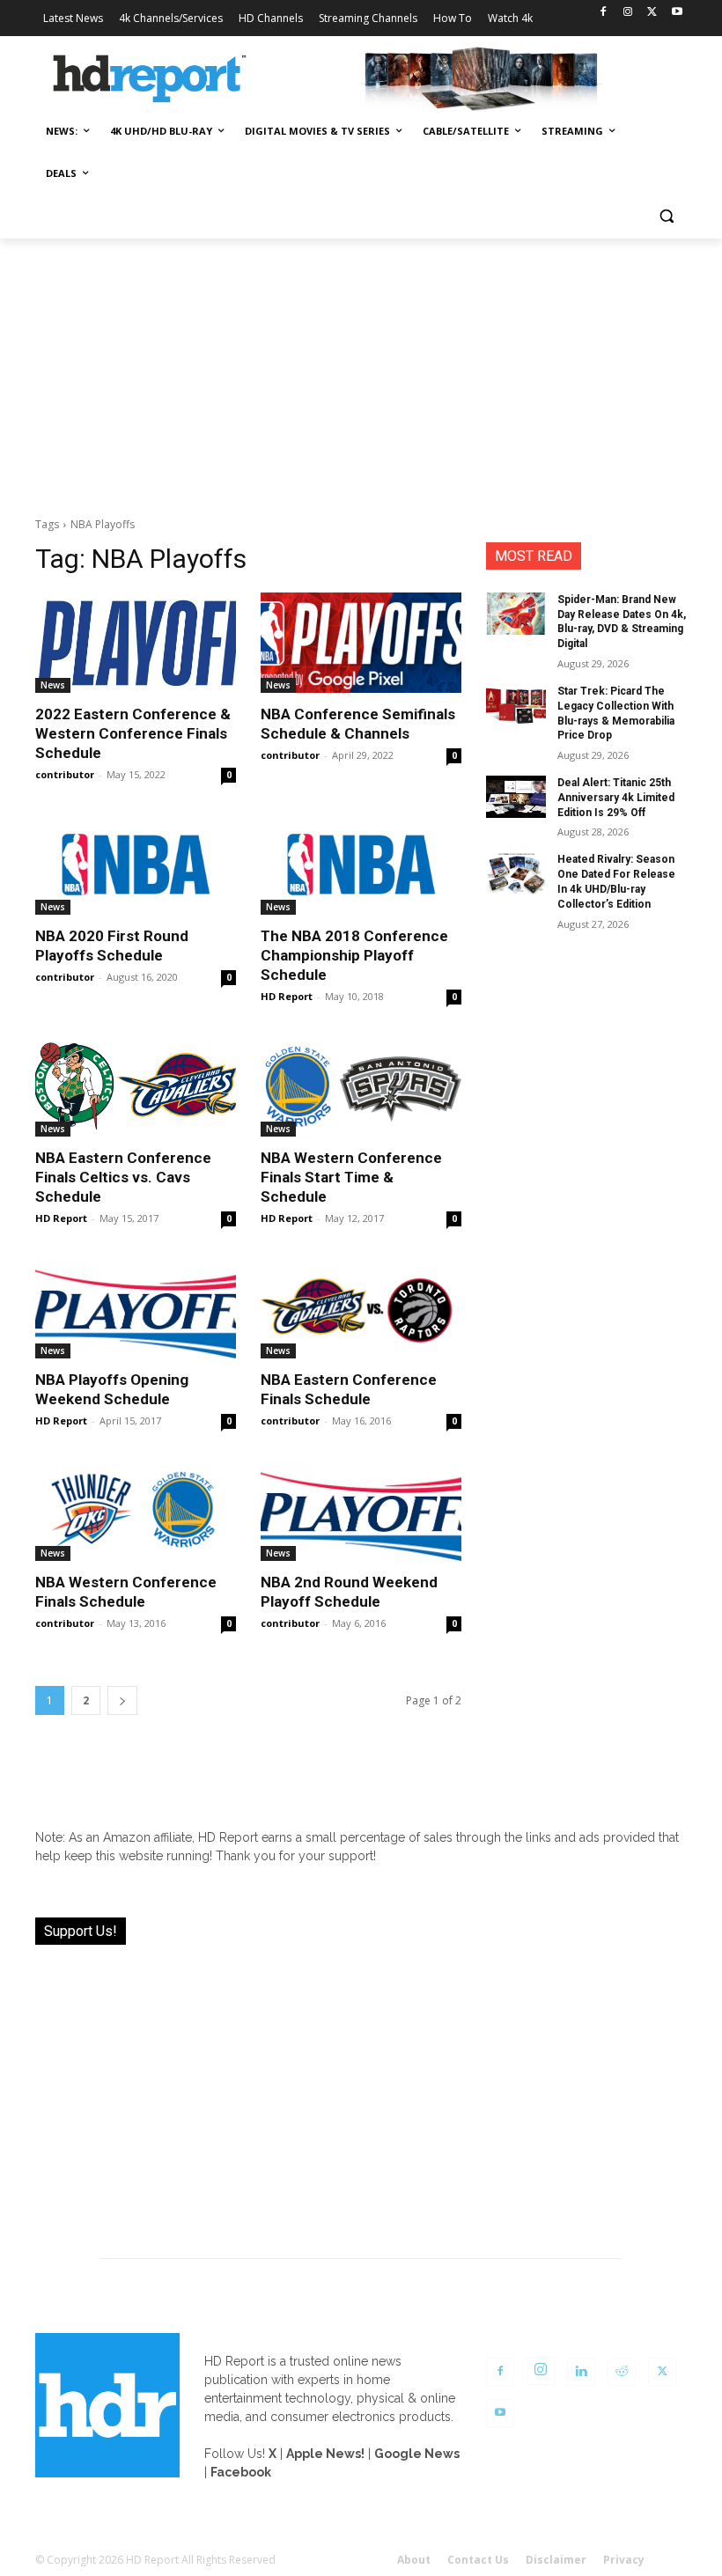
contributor (65, 774)
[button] (666, 216)
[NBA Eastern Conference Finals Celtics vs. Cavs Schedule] (136, 1086)
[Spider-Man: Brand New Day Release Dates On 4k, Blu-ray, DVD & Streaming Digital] (516, 614)
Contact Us (478, 2560)
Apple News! (325, 2454)
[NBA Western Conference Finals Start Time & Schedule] (361, 1086)
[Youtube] (677, 13)
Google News (417, 2454)
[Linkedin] (581, 2372)
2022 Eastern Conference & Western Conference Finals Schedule (133, 733)
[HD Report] (150, 79)
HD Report (287, 996)
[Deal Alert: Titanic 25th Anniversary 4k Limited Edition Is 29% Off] (516, 797)
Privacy (624, 2560)
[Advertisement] (361, 371)
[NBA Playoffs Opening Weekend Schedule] (136, 1308)
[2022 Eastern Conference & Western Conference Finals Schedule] (136, 643)
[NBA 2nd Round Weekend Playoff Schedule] (361, 1511)
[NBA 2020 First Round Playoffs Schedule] (136, 865)
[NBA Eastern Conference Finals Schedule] (361, 1308)
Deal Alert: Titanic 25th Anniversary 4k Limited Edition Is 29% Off (616, 798)
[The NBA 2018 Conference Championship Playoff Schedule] (361, 865)
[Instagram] (628, 13)
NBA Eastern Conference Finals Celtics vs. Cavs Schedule (123, 1177)
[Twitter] (652, 13)
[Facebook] (604, 13)
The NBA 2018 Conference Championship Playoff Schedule (354, 955)
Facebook (241, 2472)
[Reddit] (622, 2372)
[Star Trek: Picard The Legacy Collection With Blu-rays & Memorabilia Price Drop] (516, 705)
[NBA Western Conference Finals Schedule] (136, 1511)
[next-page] (122, 1700)
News (53, 685)
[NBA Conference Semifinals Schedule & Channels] (361, 643)
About (414, 2560)
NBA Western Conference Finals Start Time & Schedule (351, 1177)
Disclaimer (556, 2560)
